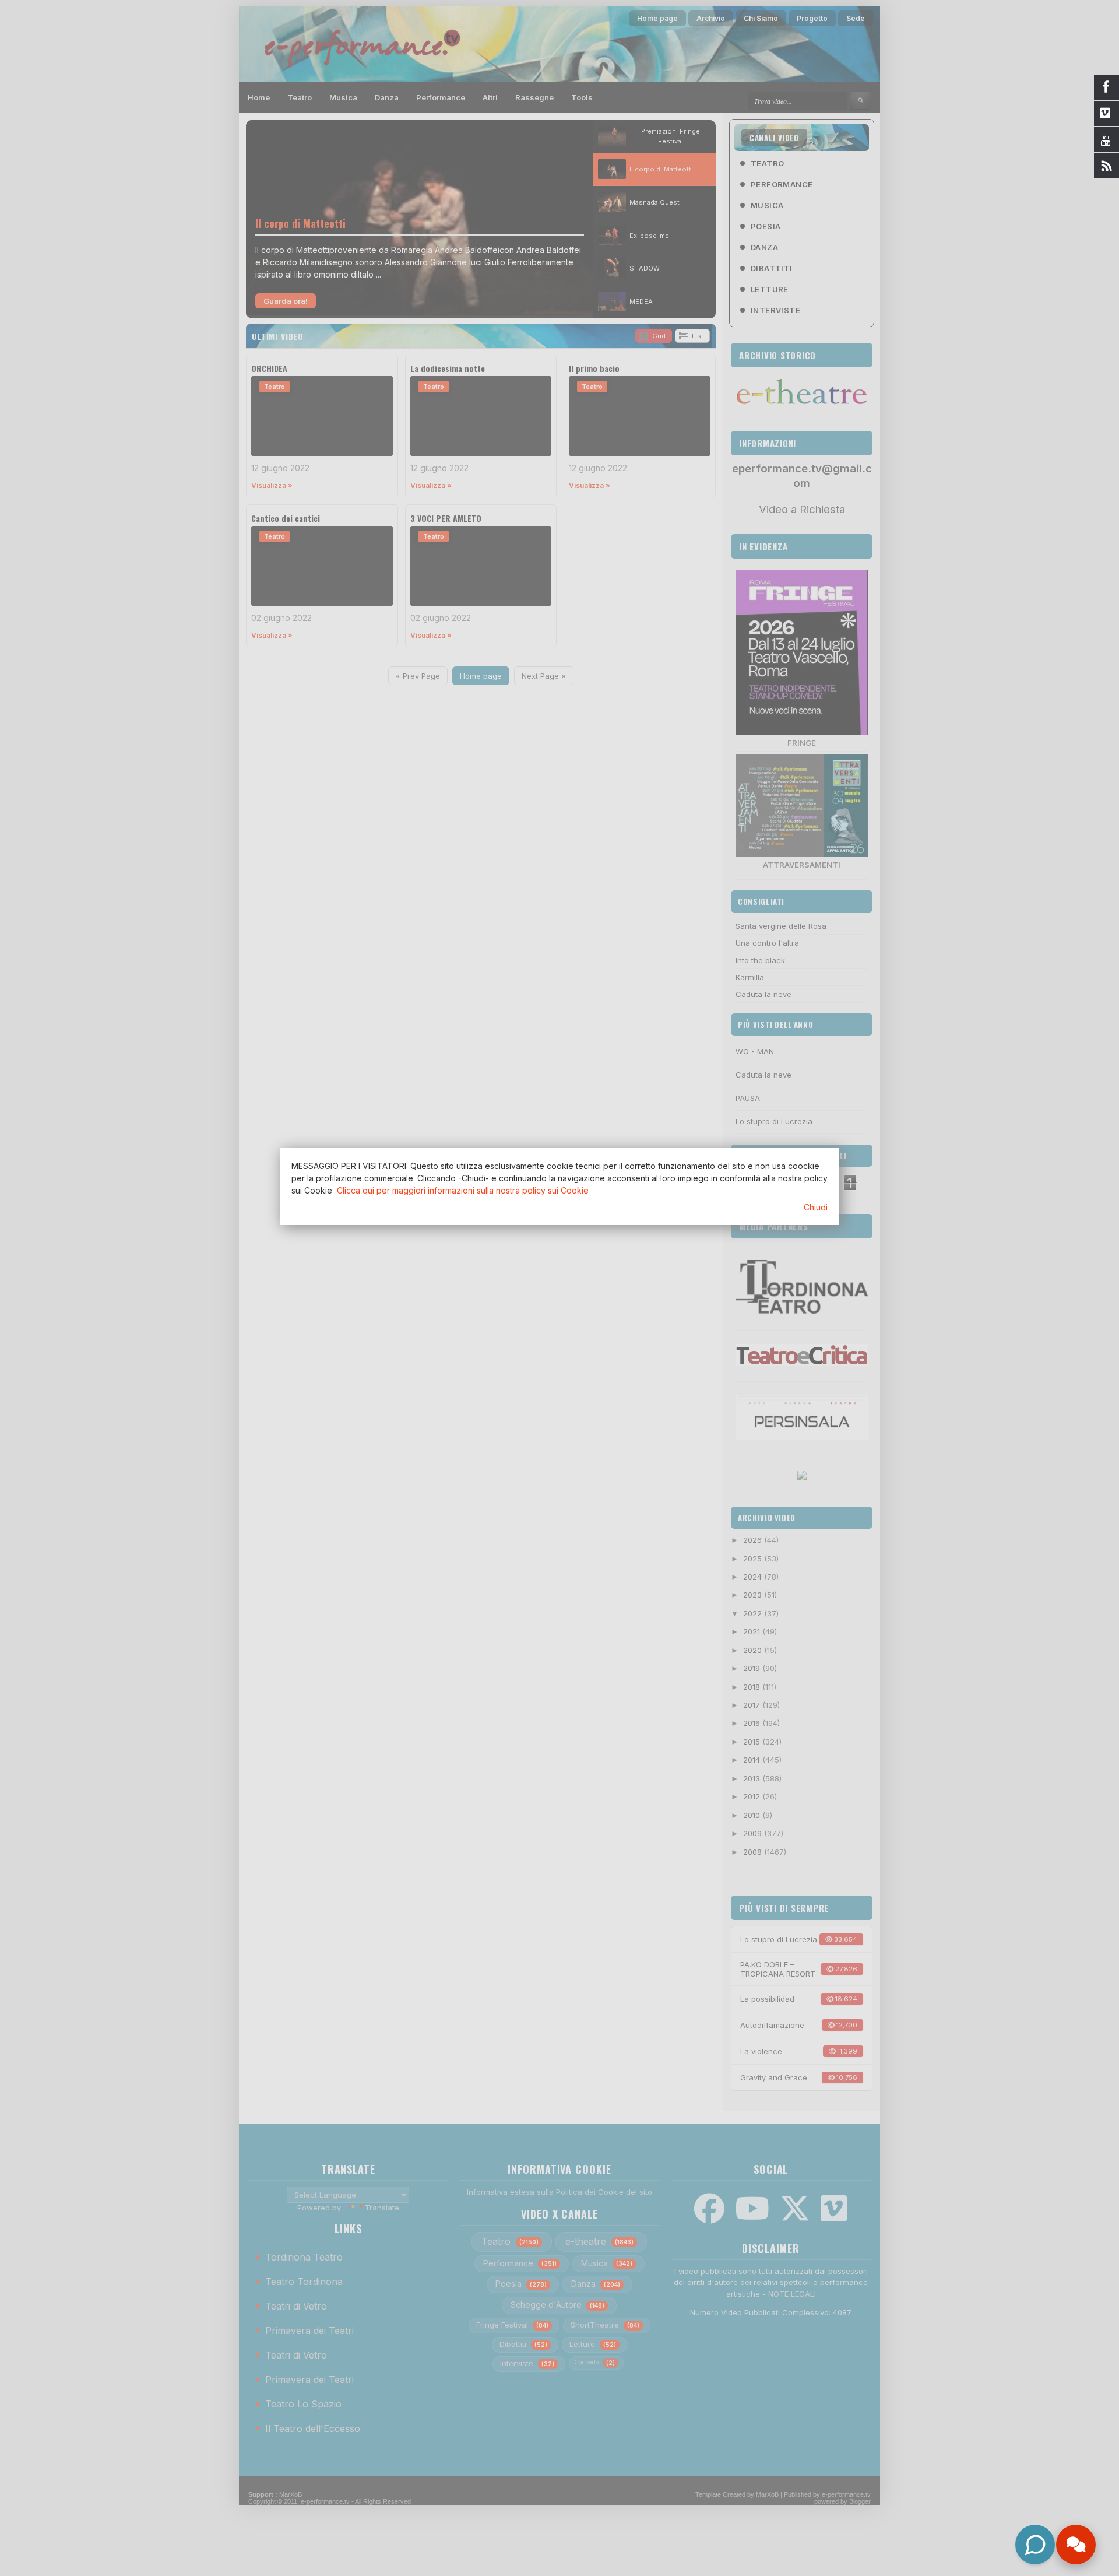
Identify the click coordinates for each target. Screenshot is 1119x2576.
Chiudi (816, 1207)
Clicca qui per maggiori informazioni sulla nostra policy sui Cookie (463, 1190)
